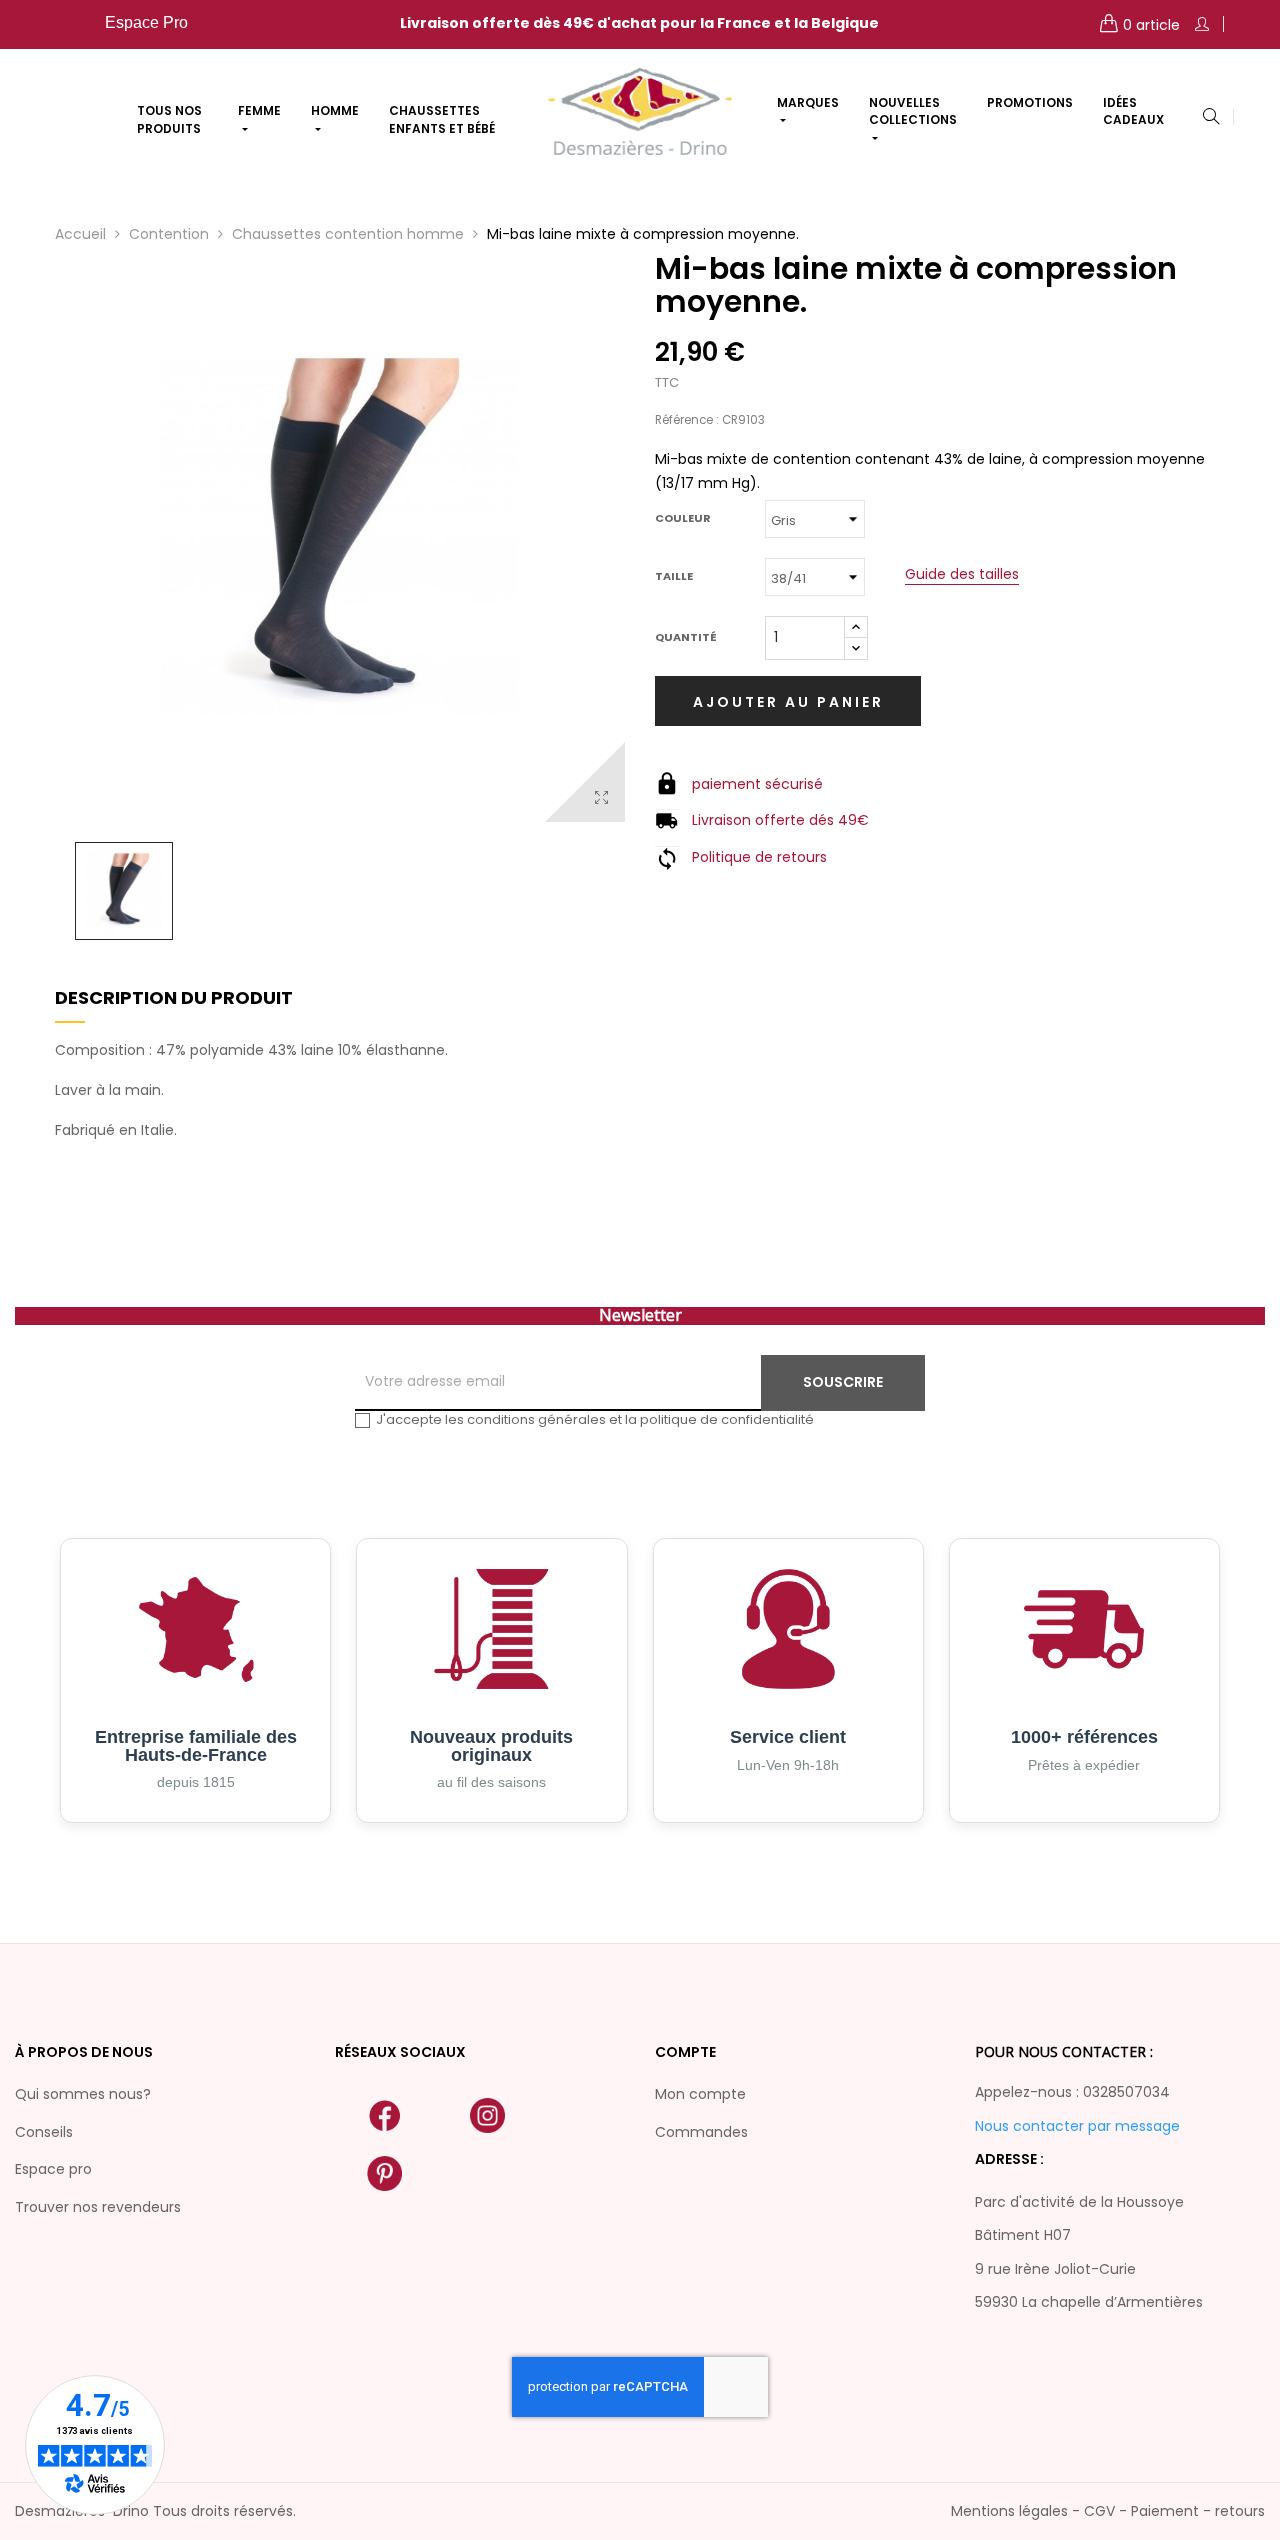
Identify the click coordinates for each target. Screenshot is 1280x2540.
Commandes (701, 2132)
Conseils (44, 2132)
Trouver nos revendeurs (98, 2207)
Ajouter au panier (788, 702)
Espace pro (53, 2169)
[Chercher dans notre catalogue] (1211, 118)
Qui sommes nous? (83, 2094)
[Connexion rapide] (1202, 24)
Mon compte (700, 2094)
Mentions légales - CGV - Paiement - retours (1108, 2511)
